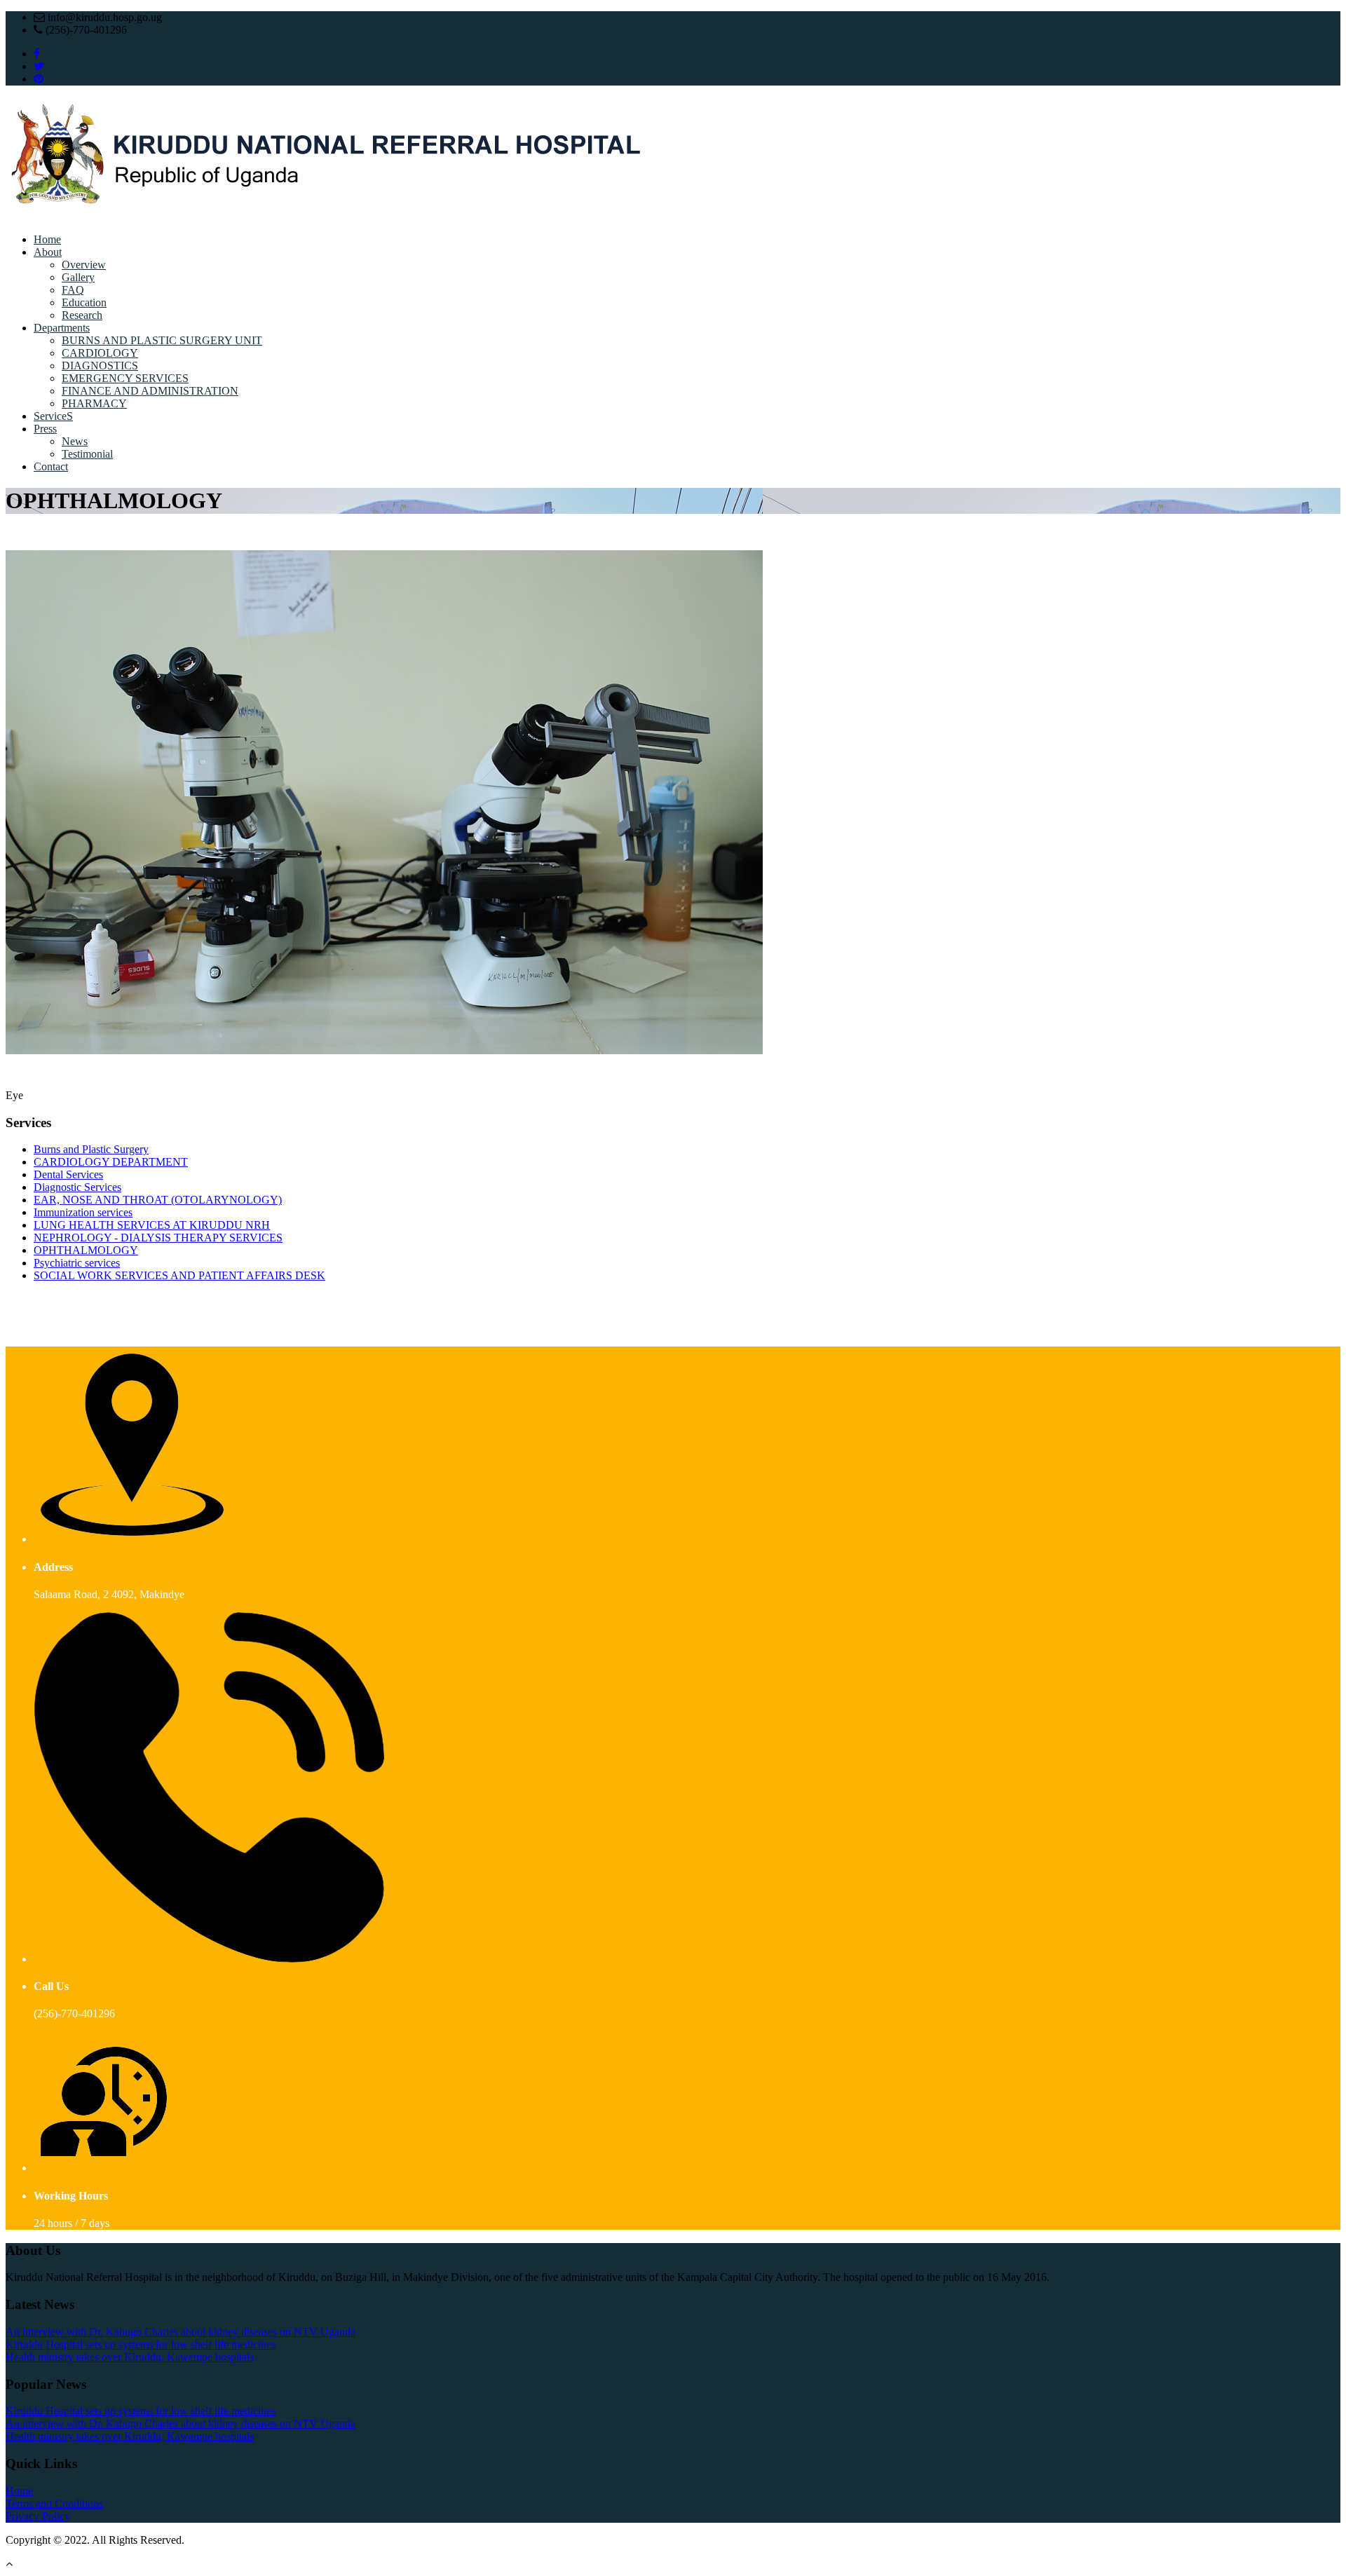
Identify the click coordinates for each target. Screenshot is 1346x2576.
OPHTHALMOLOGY (86, 1250)
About (48, 252)
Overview (84, 265)
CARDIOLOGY (100, 353)
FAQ (73, 290)
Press (45, 429)
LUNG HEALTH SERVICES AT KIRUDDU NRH (152, 1225)
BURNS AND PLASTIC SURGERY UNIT (162, 340)
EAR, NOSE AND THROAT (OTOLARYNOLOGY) (158, 1200)
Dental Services (68, 1174)
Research (82, 315)
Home (47, 239)
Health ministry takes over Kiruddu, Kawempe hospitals (130, 2357)
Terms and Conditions (54, 2503)
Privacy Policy (38, 2516)
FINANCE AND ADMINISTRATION (150, 391)
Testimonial (87, 454)
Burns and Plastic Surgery (91, 1149)
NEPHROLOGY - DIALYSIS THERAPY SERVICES (158, 1238)
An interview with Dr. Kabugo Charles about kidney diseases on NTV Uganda (181, 2332)
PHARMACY (94, 403)
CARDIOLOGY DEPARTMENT (111, 1162)
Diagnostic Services (77, 1187)
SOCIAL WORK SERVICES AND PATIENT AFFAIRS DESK (179, 1275)
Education (84, 302)
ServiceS (53, 416)
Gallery (78, 277)
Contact (51, 466)
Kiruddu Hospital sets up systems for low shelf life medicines (141, 2344)
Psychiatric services (77, 1263)
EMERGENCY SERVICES (125, 378)
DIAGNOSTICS (100, 366)
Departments (62, 328)
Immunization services (83, 1212)
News (75, 441)
